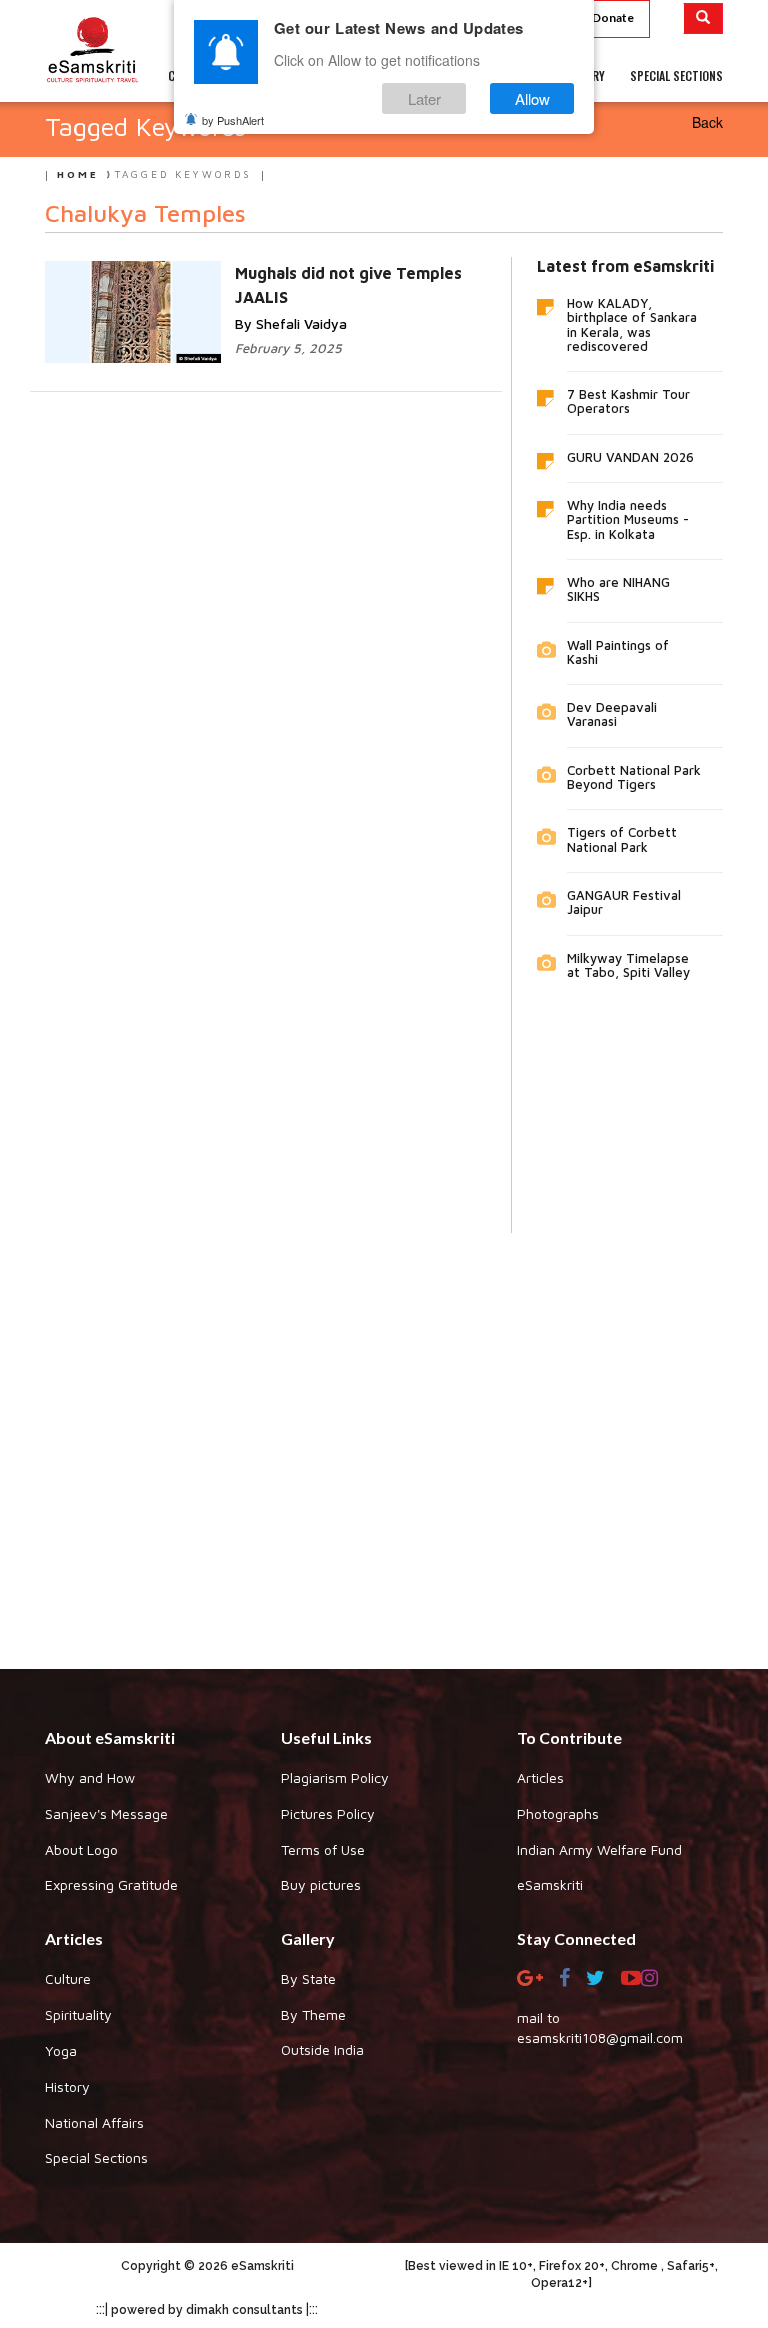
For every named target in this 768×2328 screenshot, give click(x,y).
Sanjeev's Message (106, 1813)
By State (308, 1978)
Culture (68, 1978)
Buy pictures (321, 1884)
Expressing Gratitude (111, 1884)
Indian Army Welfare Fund (599, 1849)
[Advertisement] (384, 1436)
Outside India (322, 2049)
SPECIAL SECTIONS (676, 75)
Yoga (61, 2050)
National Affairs (94, 2122)
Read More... (358, 271)
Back (707, 122)
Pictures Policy (328, 1813)
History (67, 2086)
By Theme (313, 2014)
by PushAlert (233, 120)
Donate (613, 17)
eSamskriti (550, 1884)
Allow (532, 98)
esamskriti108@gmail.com (600, 2037)
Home (78, 174)
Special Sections (96, 2157)
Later (424, 98)
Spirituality (78, 2014)
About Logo (81, 1849)
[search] (703, 18)
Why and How (90, 1777)
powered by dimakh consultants (207, 2310)
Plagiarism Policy (335, 1777)
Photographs (558, 1813)
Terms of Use (323, 1849)
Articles (540, 1777)
